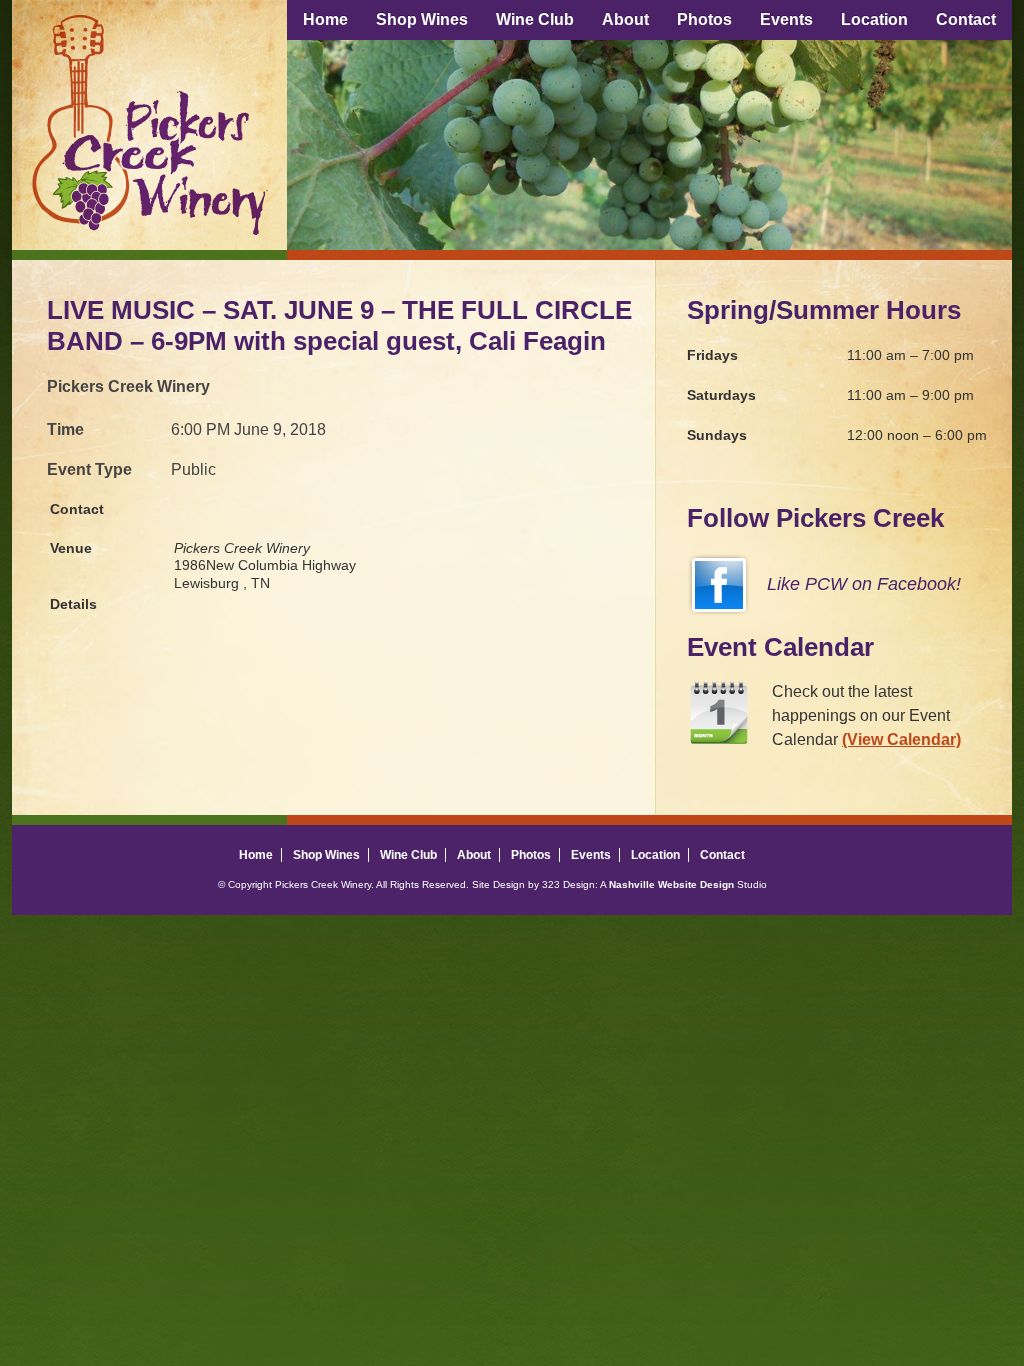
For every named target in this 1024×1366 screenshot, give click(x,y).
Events (786, 19)
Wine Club (535, 19)
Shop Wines (422, 19)
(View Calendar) (901, 739)
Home (325, 19)
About (625, 19)
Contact (966, 19)
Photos (704, 19)
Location (874, 19)
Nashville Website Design (671, 884)
